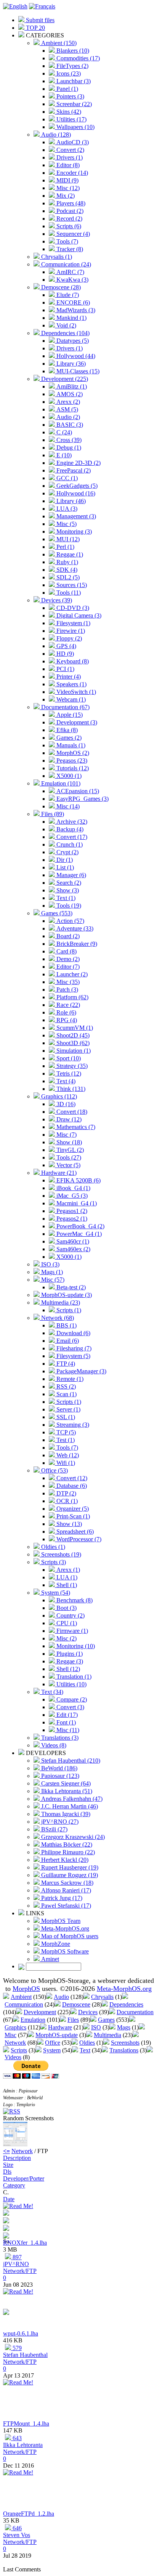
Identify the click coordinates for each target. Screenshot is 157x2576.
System (52, 2050)
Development (40, 2012)
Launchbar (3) (73, 81)
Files (73, 2020)
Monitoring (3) (73, 531)
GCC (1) (66, 478)
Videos (13, 2057)
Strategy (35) (71, 1066)
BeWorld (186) (58, 1768)
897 (16, 2257)
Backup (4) (69, 829)
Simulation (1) (73, 1051)
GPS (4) (66, 646)
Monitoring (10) (75, 1646)
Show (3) (67, 890)
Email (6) (67, 1341)
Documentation (135, 2012)
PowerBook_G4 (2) (80, 1226)
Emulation (33, 2020)
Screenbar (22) (73, 104)
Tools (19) (68, 906)
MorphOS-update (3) (66, 1295)
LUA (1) (66, 1577)
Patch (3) (66, 990)
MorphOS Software (64, 1951)
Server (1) (68, 1409)
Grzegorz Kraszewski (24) (72, 1837)
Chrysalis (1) (56, 257)
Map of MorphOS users (69, 1936)
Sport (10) (68, 1058)
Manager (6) (70, 875)
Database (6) (71, 1486)
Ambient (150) (58, 43)
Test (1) (65, 1440)
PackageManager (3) (81, 1371)
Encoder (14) (71, 173)
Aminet (49, 1959)
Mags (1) (51, 1272)
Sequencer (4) (72, 234)
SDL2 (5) (67, 577)
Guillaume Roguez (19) (69, 1875)
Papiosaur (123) (59, 1776)
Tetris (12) (68, 1073)
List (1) (64, 867)
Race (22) (67, 1005)
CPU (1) (66, 1623)
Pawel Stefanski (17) (65, 1906)
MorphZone (55, 1944)
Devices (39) (56, 600)
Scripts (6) (68, 226)
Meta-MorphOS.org (64, 1928)
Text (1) (65, 898)
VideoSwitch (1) (75, 692)
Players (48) (70, 203)
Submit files (39, 20)
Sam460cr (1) (72, 1241)
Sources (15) (71, 585)
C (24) (63, 432)
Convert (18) (71, 1112)
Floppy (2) (68, 638)
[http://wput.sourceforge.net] (6, 2313)
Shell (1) (66, 1585)
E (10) (63, 455)
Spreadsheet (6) (74, 1532)
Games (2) (68, 738)
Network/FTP (20, 2271)
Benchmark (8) (74, 1600)
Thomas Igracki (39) (65, 1814)
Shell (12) (67, 1669)
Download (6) (73, 1333)
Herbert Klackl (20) (64, 1860)
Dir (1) (64, 860)
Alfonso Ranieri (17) (65, 1890)
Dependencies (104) (65, 333)
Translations (124, 2050)
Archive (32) (71, 822)
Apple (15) (69, 715)
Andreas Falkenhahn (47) (71, 1799)
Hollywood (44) (75, 356)
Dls (7, 2172)
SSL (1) (65, 1417)
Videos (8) (53, 1745)
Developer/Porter (24, 2178)
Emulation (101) (60, 783)
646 (16, 2528)
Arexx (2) (67, 402)
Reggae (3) (69, 1661)
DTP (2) (66, 1493)
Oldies (87, 2043)
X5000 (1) (68, 776)
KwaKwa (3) (72, 280)
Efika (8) (66, 730)
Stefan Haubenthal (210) (70, 1761)
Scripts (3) (53, 1562)
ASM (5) (66, 409)
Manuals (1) (70, 745)
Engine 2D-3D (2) (78, 463)
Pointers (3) (70, 96)
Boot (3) (66, 1608)
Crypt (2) (67, 852)
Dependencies (126, 2004)
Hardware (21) (58, 1173)
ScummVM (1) (74, 1028)
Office (53, 2043)
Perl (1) (65, 547)
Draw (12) (68, 1119)
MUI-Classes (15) (77, 371)
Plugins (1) (69, 1654)
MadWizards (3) (75, 310)
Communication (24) (65, 264)
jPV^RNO (16, 2264)
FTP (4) (65, 1364)
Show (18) (68, 1142)
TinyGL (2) (69, 1150)
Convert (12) (71, 1478)
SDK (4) (66, 570)
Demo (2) (67, 959)
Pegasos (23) (71, 761)
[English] (15, 6)
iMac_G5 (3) (71, 1196)
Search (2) (68, 883)
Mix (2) (65, 196)
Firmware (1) (71, 1631)
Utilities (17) (71, 119)
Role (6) (66, 1012)
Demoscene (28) (60, 287)
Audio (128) (55, 135)
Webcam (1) (70, 699)
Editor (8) (67, 165)
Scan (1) (66, 1394)
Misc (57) (52, 1280)
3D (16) (65, 1104)
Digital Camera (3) (78, 615)
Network (15, 2043)
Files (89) (52, 814)
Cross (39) (68, 440)
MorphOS (26, 1989)
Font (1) (65, 1722)
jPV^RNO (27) (59, 1822)
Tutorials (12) (72, 768)
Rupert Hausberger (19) (69, 1867)
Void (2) (66, 325)
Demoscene (76, 2004)
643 (16, 2438)
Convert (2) (70, 150)
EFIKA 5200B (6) (78, 1180)
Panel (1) (66, 89)
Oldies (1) (52, 1547)
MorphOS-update (57, 2035)
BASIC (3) (69, 425)
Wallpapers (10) (75, 127)
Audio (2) (67, 417)
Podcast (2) (69, 211)
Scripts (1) (68, 1310)
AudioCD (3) (72, 142)
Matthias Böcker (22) (66, 1844)
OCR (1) (66, 1501)
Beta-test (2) (70, 1287)
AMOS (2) (69, 394)
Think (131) (70, 1089)
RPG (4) (66, 1020)
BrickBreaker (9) (76, 944)
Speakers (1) (71, 684)
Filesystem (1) (73, 623)
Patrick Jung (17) (61, 1898)
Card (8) (66, 951)
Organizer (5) (72, 1509)
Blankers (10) (72, 51)
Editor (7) (67, 967)
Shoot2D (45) (72, 1035)
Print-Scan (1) (72, 1516)
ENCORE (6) (72, 302)
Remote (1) (69, 1379)
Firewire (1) (70, 631)
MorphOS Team (60, 1921)
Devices (88, 2012)
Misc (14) (67, 806)
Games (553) (56, 913)
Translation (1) (73, 1677)
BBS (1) (66, 1325)
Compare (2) (71, 1699)
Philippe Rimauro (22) (67, 1852)
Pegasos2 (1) (71, 1219)
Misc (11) (67, 1730)
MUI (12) (67, 539)
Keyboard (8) (72, 661)
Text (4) (65, 1081)
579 (16, 2348)
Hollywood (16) (75, 493)
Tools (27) (68, 1157)
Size (8, 2165)
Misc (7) (66, 1135)
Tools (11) (68, 593)
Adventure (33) (74, 928)
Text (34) (51, 1692)
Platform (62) (72, 997)
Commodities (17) (77, 58)
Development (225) (64, 379)
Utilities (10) (71, 1684)
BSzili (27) (54, 1829)
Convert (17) (71, 837)
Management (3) (75, 516)
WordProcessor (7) (78, 1539)
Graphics (15, 2027)
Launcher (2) (71, 974)
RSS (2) (65, 1386)
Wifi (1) (65, 1463)
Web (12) (67, 1455)
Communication (24, 2004)
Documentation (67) (65, 707)
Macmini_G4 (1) (76, 1203)
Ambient (21, 1997)
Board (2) (67, 936)
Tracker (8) (69, 249)
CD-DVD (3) (72, 608)
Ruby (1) (66, 562)
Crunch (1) (69, 844)
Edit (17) (66, 1715)
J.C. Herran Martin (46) (69, 1806)
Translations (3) (59, 1738)
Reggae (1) (69, 554)
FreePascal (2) (73, 470)
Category (14, 2185)
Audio (61, 1997)
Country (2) (70, 1615)
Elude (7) (67, 295)
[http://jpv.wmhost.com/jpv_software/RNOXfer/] (6, 2229)
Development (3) (76, 722)
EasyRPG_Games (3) (82, 799)
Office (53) (54, 1470)
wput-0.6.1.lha (21, 2333)
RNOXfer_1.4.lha (25, 2243)
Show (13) (68, 1524)
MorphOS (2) (72, 753)
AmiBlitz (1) (71, 386)
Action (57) (70, 921)
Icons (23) (68, 73)
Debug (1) (68, 448)
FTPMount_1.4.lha (26, 2424)
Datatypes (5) (72, 341)
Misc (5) (66, 524)
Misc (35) (67, 982)
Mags (124, 2027)
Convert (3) (70, 1707)
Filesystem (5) (73, 1356)
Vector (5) (68, 1165)
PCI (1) (65, 669)
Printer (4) (68, 677)
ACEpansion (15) (77, 791)
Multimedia (107, 2035)
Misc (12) (67, 188)
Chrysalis (102, 1997)
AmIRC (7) (70, 272)
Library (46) (70, 501)
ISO (96, 2027)
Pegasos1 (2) (71, 1211)
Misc (10, 2035)
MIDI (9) (67, 180)
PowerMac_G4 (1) (78, 1234)
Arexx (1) (67, 1570)
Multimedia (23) (60, 1303)
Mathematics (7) (75, 1127)
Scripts (19, 2050)
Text (85, 2050)
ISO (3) (50, 1264)
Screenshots (125, 2043)
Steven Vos (17, 2535)
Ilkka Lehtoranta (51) (66, 1791)
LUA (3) (66, 509)
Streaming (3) (72, 1425)
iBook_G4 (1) (73, 1188)
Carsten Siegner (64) (65, 1783)
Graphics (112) (58, 1096)
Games (106, 2020)
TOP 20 (35, 28)
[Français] (42, 6)
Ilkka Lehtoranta (23, 2445)
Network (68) (57, 1318)
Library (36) (70, 364)
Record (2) (69, 219)
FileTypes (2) (72, 66)
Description (17, 2158)
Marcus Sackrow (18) (66, 1883)
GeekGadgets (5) (76, 486)
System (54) (55, 1593)
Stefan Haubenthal (25, 2355)
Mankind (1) (71, 318)
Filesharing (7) (73, 1348)
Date (9, 2199)
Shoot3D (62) (72, 1043)
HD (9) (64, 654)
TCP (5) (65, 1432)
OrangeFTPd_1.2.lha (29, 2514)
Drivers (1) (69, 157)
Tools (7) (66, 241)
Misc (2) (66, 1638)
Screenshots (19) (60, 1554)
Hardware (60, 2027)
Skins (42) (68, 112)
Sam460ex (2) (73, 1249)
